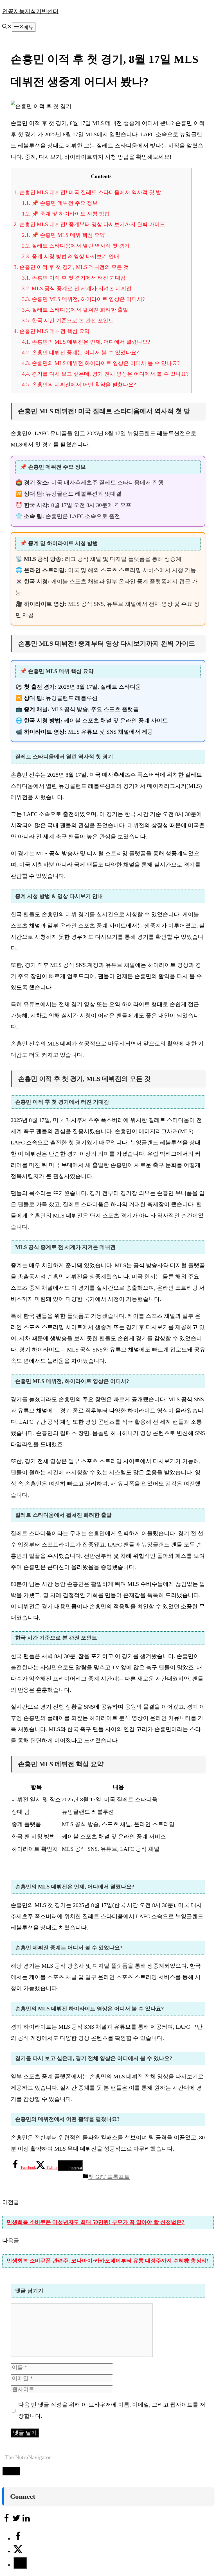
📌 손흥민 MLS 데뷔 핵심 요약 (63, 235)
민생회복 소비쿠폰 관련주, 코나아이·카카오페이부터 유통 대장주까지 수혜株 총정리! (108, 2261)
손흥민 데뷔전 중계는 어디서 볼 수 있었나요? (80, 352)
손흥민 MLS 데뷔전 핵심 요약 (52, 331)
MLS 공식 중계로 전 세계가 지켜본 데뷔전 (77, 288)
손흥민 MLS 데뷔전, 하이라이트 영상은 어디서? (83, 299)
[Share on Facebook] (18, 2539)
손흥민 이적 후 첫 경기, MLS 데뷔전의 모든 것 (71, 267)
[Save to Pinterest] (20, 2563)
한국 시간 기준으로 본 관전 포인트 (68, 320)
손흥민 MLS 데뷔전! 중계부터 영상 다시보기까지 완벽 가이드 (89, 224)
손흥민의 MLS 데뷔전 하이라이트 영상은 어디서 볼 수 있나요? (101, 363)
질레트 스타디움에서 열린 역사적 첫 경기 (76, 246)
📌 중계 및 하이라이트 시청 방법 (66, 214)
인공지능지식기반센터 (30, 11)
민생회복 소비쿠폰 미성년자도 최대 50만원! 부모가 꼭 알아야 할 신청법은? (96, 2222)
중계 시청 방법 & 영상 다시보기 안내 (71, 256)
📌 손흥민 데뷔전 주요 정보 (60, 203)
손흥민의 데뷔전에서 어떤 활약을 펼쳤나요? (79, 385)
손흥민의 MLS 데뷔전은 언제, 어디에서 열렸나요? (86, 342)
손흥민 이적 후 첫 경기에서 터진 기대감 (74, 278)
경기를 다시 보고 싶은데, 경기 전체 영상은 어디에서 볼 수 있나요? (105, 374)
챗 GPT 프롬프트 (109, 2177)
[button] (7, 27)
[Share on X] (18, 2551)
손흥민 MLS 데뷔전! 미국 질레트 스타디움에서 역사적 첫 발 (87, 192)
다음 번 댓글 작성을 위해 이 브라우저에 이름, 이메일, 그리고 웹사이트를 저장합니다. (112, 2410)
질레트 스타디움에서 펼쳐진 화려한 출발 (75, 310)
